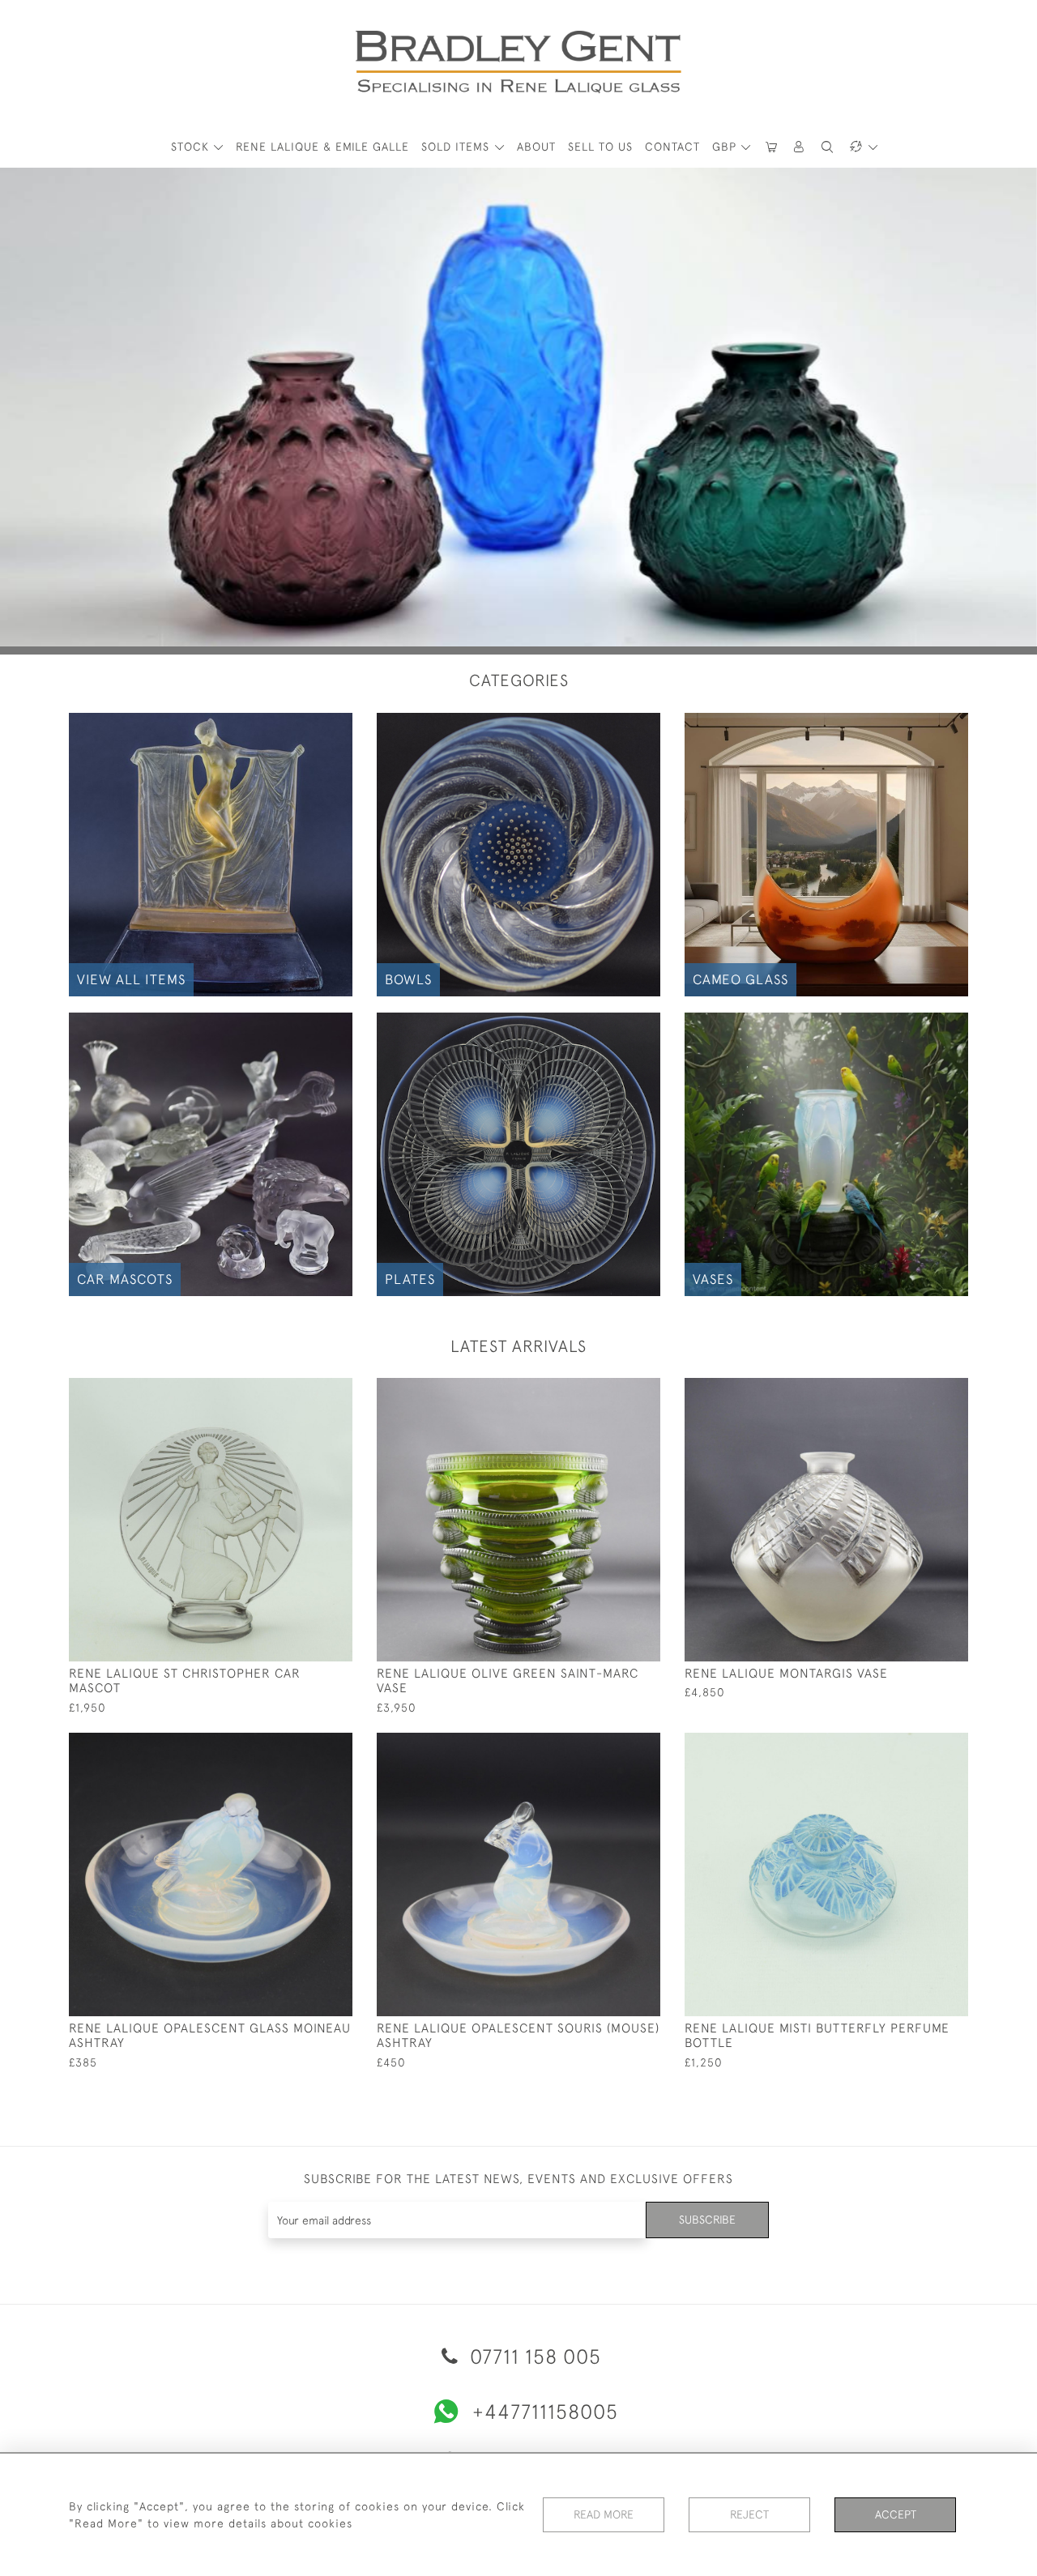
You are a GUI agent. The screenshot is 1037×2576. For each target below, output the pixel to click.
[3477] (303, 1746)
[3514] (919, 1746)
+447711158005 (545, 2411)
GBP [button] (726, 147)
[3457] (919, 1391)
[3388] (611, 1746)
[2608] (303, 1391)
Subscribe (707, 2220)
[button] (800, 147)
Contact (672, 147)
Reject (749, 2514)
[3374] (611, 1391)
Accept (896, 2514)
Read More (604, 2514)
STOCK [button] (192, 147)
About (536, 147)
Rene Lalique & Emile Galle (322, 147)
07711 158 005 (533, 2356)
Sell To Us (600, 147)
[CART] (771, 147)
